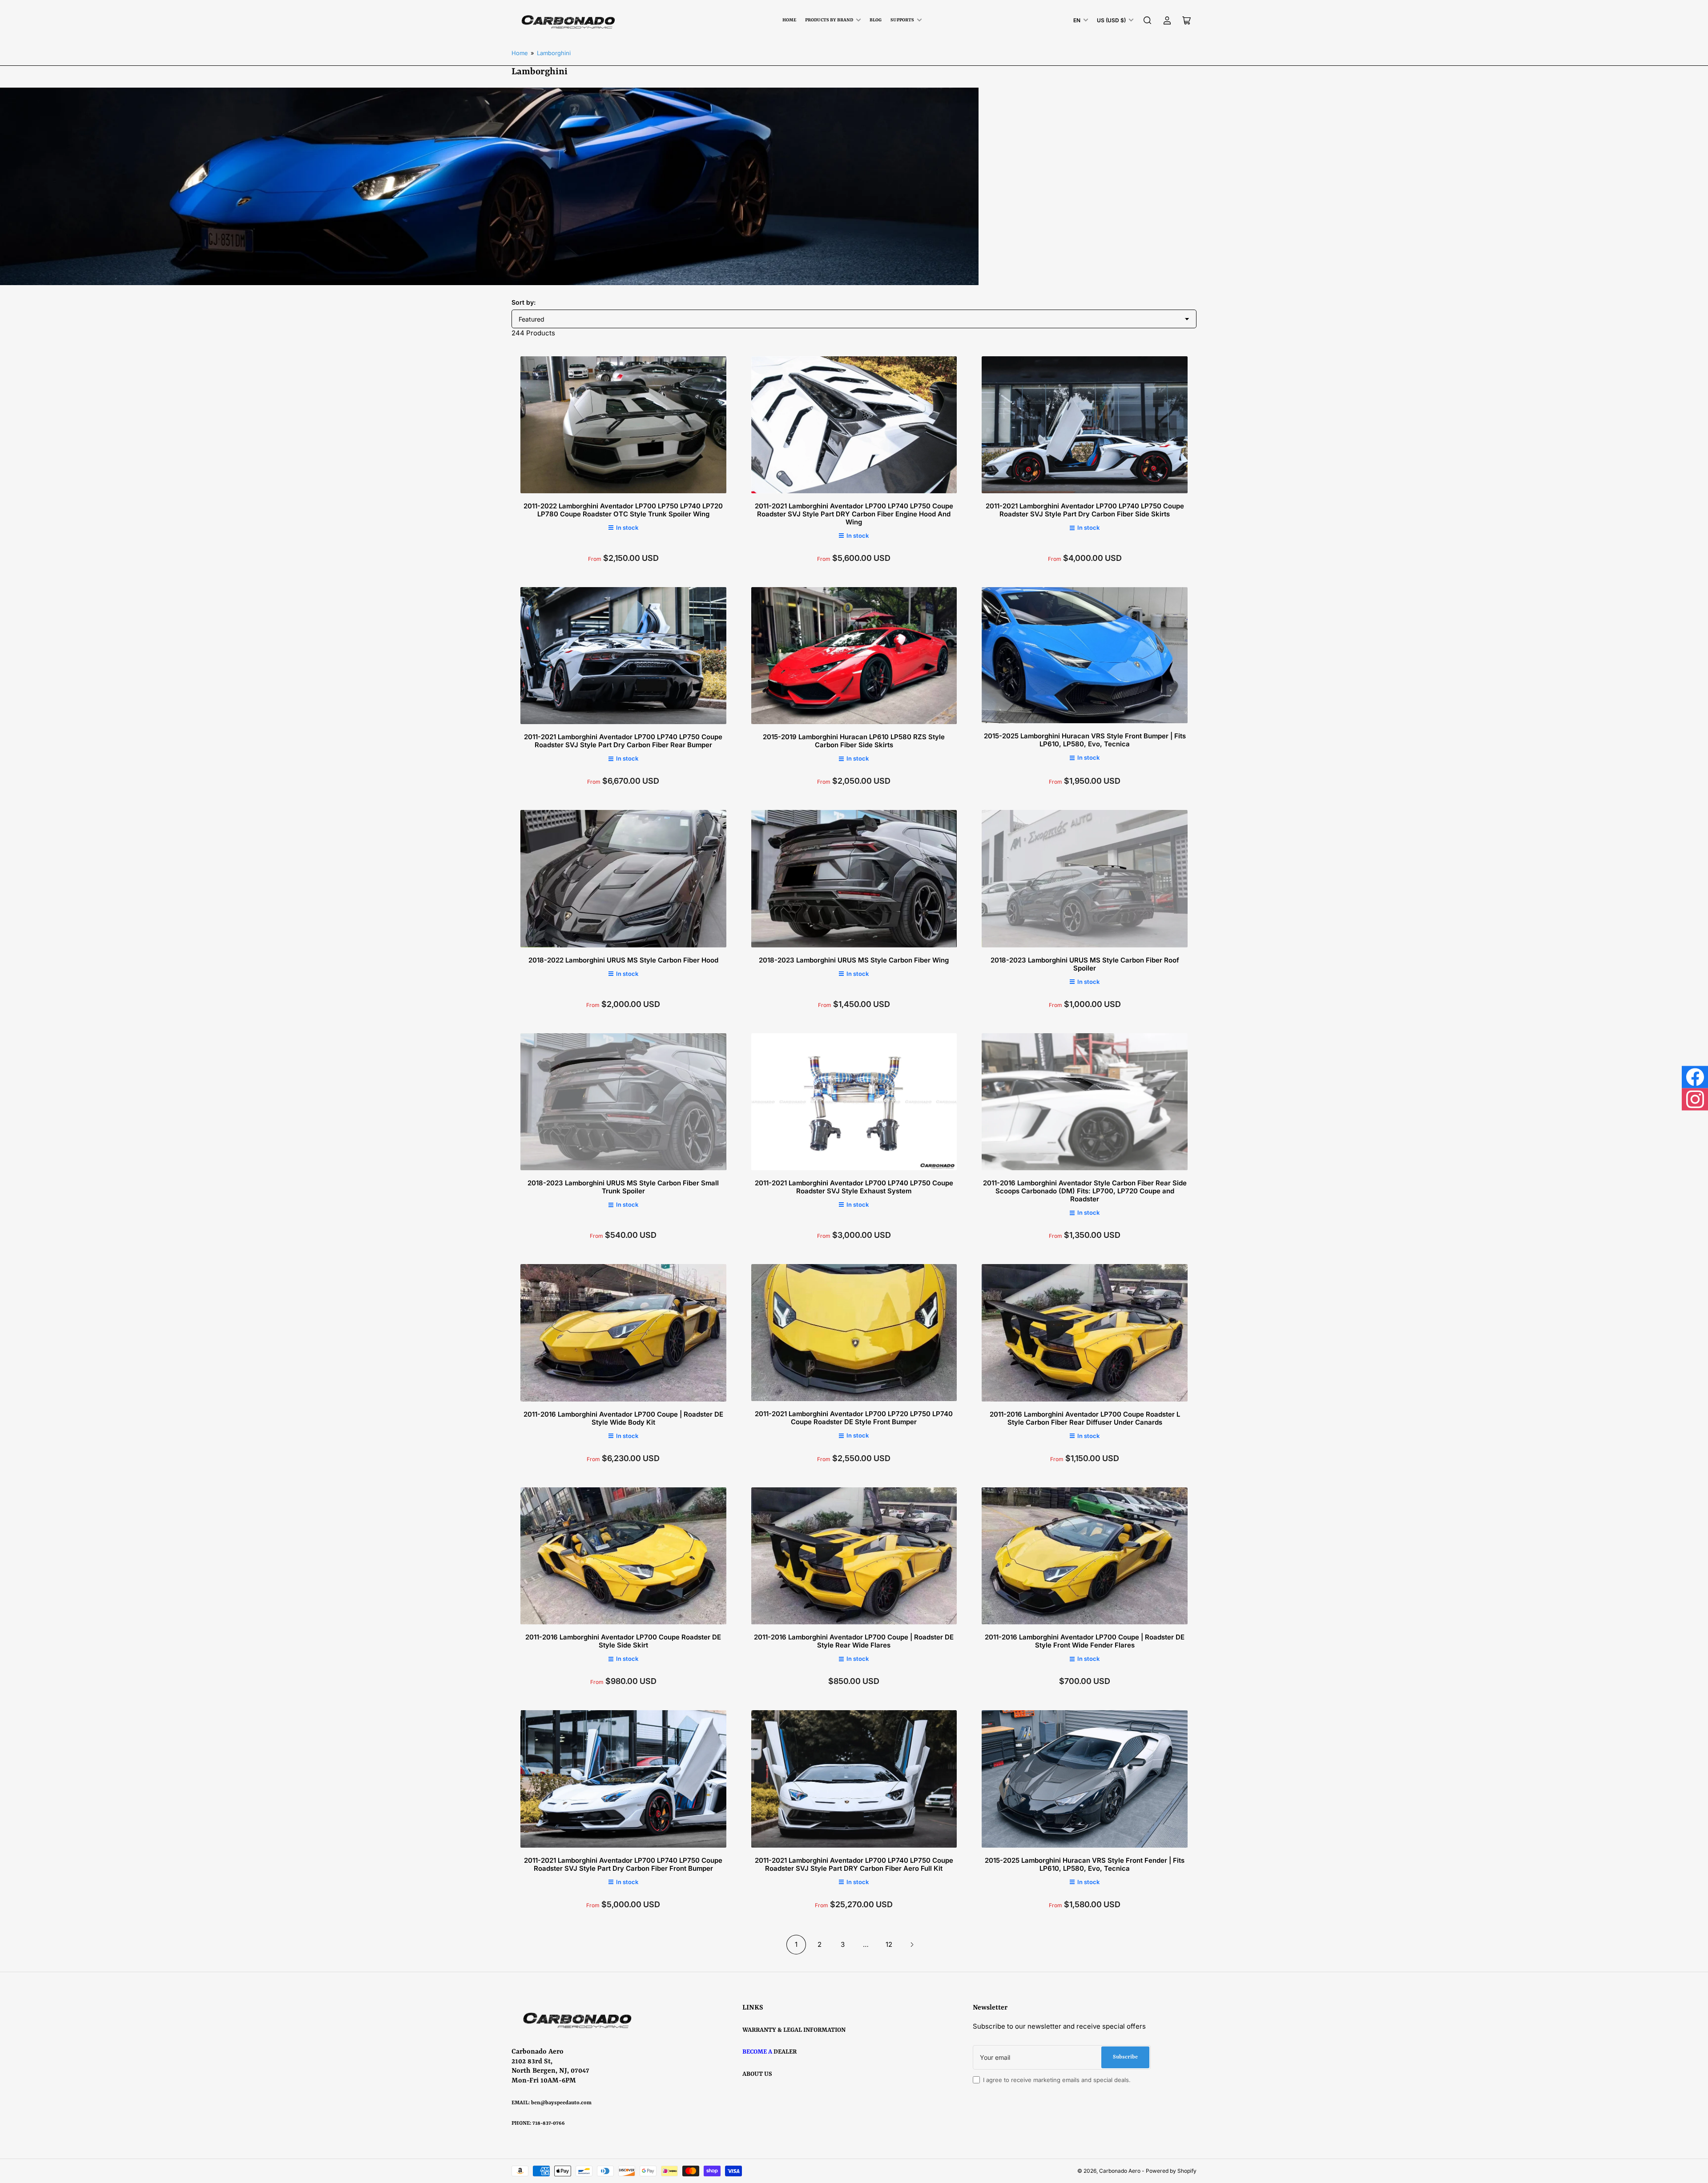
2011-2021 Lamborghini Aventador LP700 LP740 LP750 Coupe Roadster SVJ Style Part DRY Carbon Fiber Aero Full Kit (854, 1864)
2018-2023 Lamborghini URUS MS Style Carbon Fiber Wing (854, 960)
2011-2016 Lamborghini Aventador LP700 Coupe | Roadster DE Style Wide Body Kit (623, 1418)
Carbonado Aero (1120, 2171)
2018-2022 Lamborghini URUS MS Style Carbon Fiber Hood (623, 960)
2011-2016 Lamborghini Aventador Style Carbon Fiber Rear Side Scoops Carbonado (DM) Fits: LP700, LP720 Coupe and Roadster (1085, 1191)
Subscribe (1125, 2057)
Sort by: (524, 302)
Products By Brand (829, 20)
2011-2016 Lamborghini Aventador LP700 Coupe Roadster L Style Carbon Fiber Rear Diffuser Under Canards (1085, 1418)
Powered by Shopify (1171, 2171)
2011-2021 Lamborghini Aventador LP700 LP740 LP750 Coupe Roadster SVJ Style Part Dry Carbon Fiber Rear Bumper (623, 741)
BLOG (876, 20)
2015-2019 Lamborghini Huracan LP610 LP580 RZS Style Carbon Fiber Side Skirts (854, 741)
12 (889, 1944)
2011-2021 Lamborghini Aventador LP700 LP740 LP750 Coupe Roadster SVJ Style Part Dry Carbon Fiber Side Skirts (1085, 510)
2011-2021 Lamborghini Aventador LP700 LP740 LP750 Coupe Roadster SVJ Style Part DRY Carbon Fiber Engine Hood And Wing (854, 514)
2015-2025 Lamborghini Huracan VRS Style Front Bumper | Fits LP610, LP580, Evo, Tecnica (1085, 740)
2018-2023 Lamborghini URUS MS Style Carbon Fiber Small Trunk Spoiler (623, 1187)
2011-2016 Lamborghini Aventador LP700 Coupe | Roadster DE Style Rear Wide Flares (854, 1641)
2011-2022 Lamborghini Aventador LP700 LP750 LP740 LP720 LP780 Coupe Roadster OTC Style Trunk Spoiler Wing (623, 510)
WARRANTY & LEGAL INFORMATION (794, 2030)
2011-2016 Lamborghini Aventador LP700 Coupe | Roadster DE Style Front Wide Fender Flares (1085, 1641)
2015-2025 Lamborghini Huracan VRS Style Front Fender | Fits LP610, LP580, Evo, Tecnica (1085, 1864)
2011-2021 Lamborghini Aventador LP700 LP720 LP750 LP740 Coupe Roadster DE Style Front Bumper (854, 1418)
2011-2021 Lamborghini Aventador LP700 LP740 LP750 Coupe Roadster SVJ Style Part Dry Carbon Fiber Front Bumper (623, 1864)
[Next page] (912, 1945)
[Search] (1148, 20)
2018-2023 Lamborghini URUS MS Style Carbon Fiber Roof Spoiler (1085, 964)
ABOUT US (757, 2074)
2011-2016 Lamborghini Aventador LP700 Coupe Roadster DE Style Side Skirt (623, 1641)
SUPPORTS (902, 20)
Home (789, 20)
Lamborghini (554, 53)
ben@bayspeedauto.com (561, 2103)
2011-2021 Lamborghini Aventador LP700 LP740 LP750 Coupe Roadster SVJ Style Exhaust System (854, 1187)
